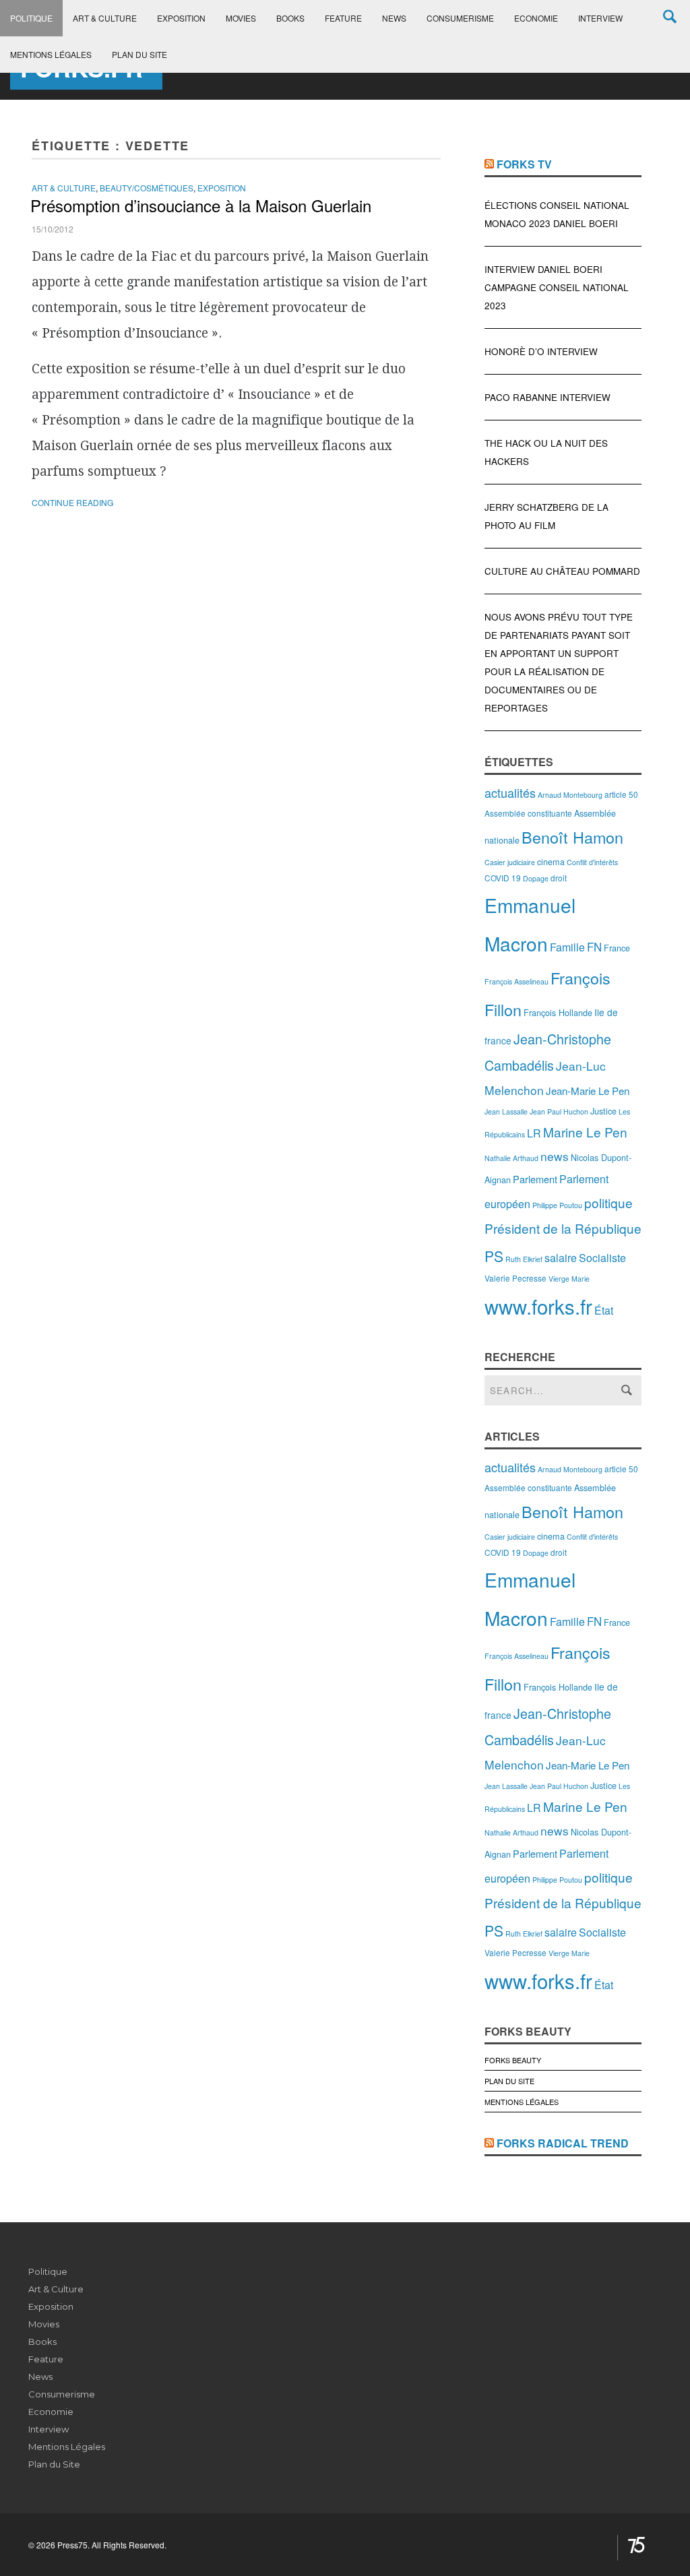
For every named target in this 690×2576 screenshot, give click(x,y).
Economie (536, 18)
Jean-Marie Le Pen (588, 1091)
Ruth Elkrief (524, 1259)
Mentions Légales (51, 54)
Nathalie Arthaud (511, 1158)
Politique (31, 18)
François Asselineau (516, 981)
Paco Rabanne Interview (547, 397)
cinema (551, 861)
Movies (241, 18)
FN (594, 947)
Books (290, 18)
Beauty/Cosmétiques (147, 188)
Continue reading (72, 502)
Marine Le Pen (585, 1132)
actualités (510, 792)
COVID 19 (503, 878)
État (604, 1310)
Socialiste (602, 1258)
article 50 (621, 794)
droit (559, 878)
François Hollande (558, 1012)
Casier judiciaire (510, 862)
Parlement (535, 1179)
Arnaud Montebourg (570, 795)
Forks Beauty (513, 2060)
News (394, 18)
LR (534, 1133)
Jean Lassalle (506, 1111)
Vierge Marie (569, 1279)
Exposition (181, 18)
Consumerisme (460, 18)
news (555, 1156)
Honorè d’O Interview (541, 351)
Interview (600, 18)
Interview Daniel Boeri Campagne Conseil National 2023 (557, 287)
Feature (343, 18)
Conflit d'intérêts (592, 862)
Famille (567, 947)
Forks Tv (524, 164)
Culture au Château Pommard (562, 571)
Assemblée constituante (528, 813)
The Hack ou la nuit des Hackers (546, 452)
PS (494, 1256)
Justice (603, 1111)
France (617, 948)
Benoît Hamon (572, 837)
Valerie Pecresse (515, 1278)
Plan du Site (139, 54)
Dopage (536, 878)
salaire (561, 1258)
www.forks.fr (538, 1306)
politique (608, 1202)
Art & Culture (105, 18)
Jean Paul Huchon (559, 1111)
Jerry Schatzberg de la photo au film (546, 516)
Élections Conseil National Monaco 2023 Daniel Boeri (557, 214)
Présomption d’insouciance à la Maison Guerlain (201, 205)
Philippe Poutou (557, 1205)
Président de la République (563, 1228)
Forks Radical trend (563, 2143)
